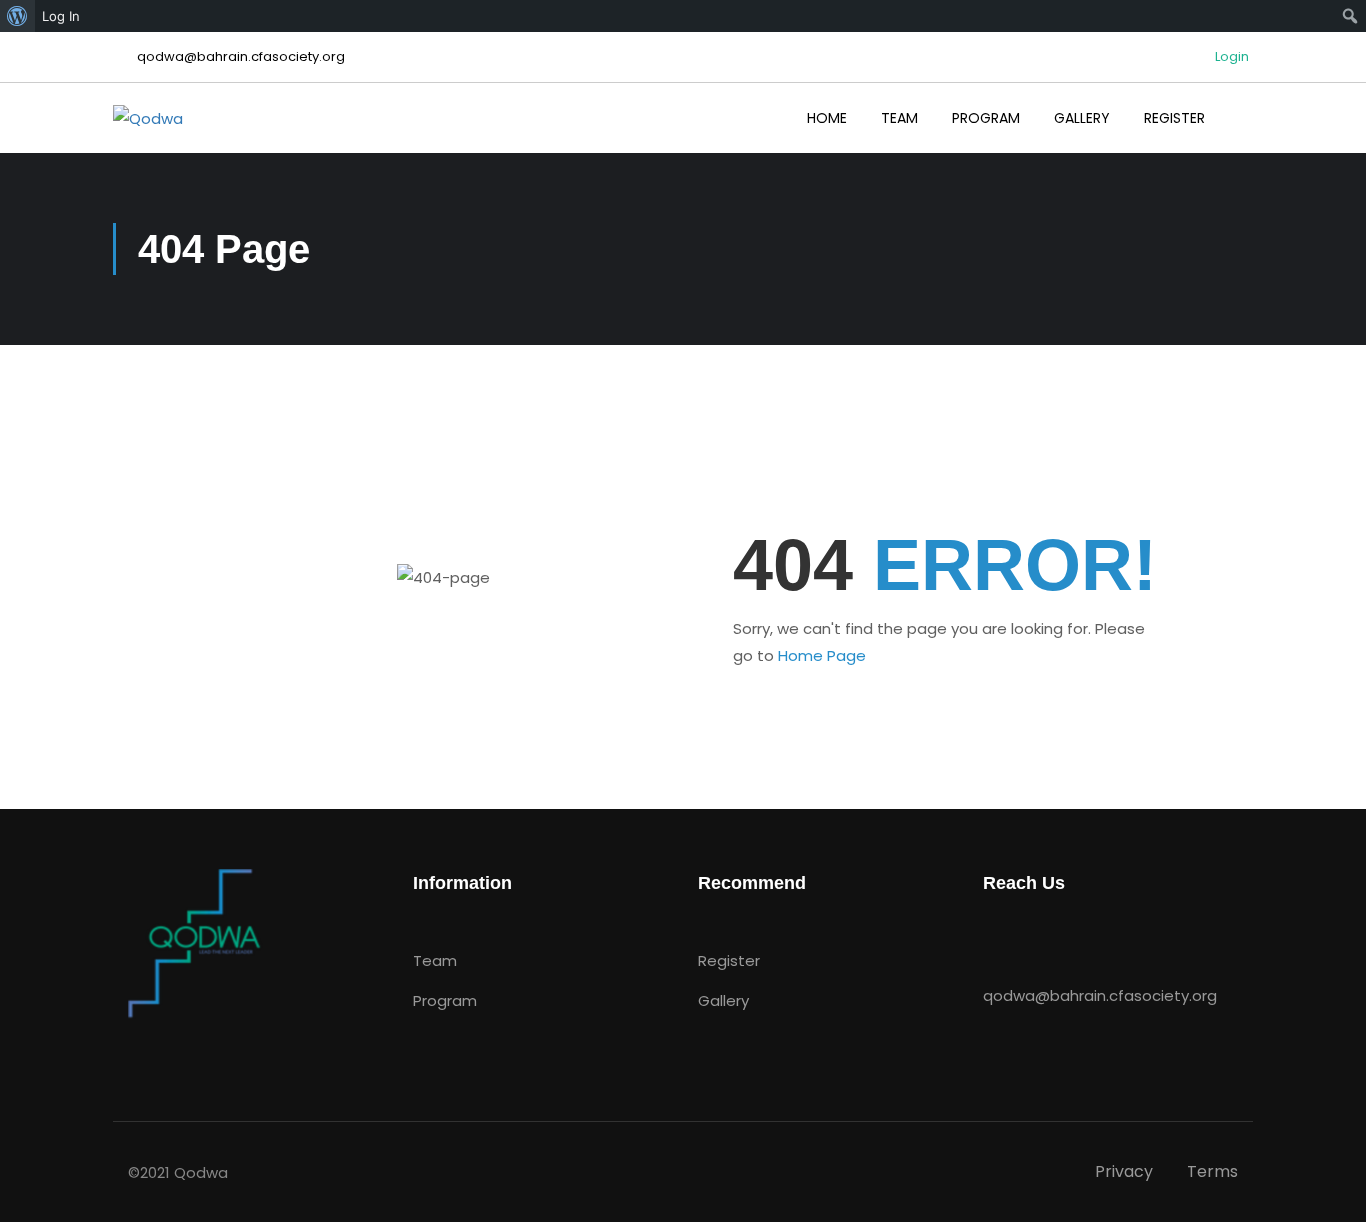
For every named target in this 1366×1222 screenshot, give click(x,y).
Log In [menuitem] (61, 16)
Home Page (822, 655)
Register (1174, 118)
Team (899, 118)
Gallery (1082, 118)
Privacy (1124, 1171)
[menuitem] (17, 16)
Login (1232, 57)
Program (986, 118)
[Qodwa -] (189, 118)
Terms (1212, 1171)
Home (827, 118)
